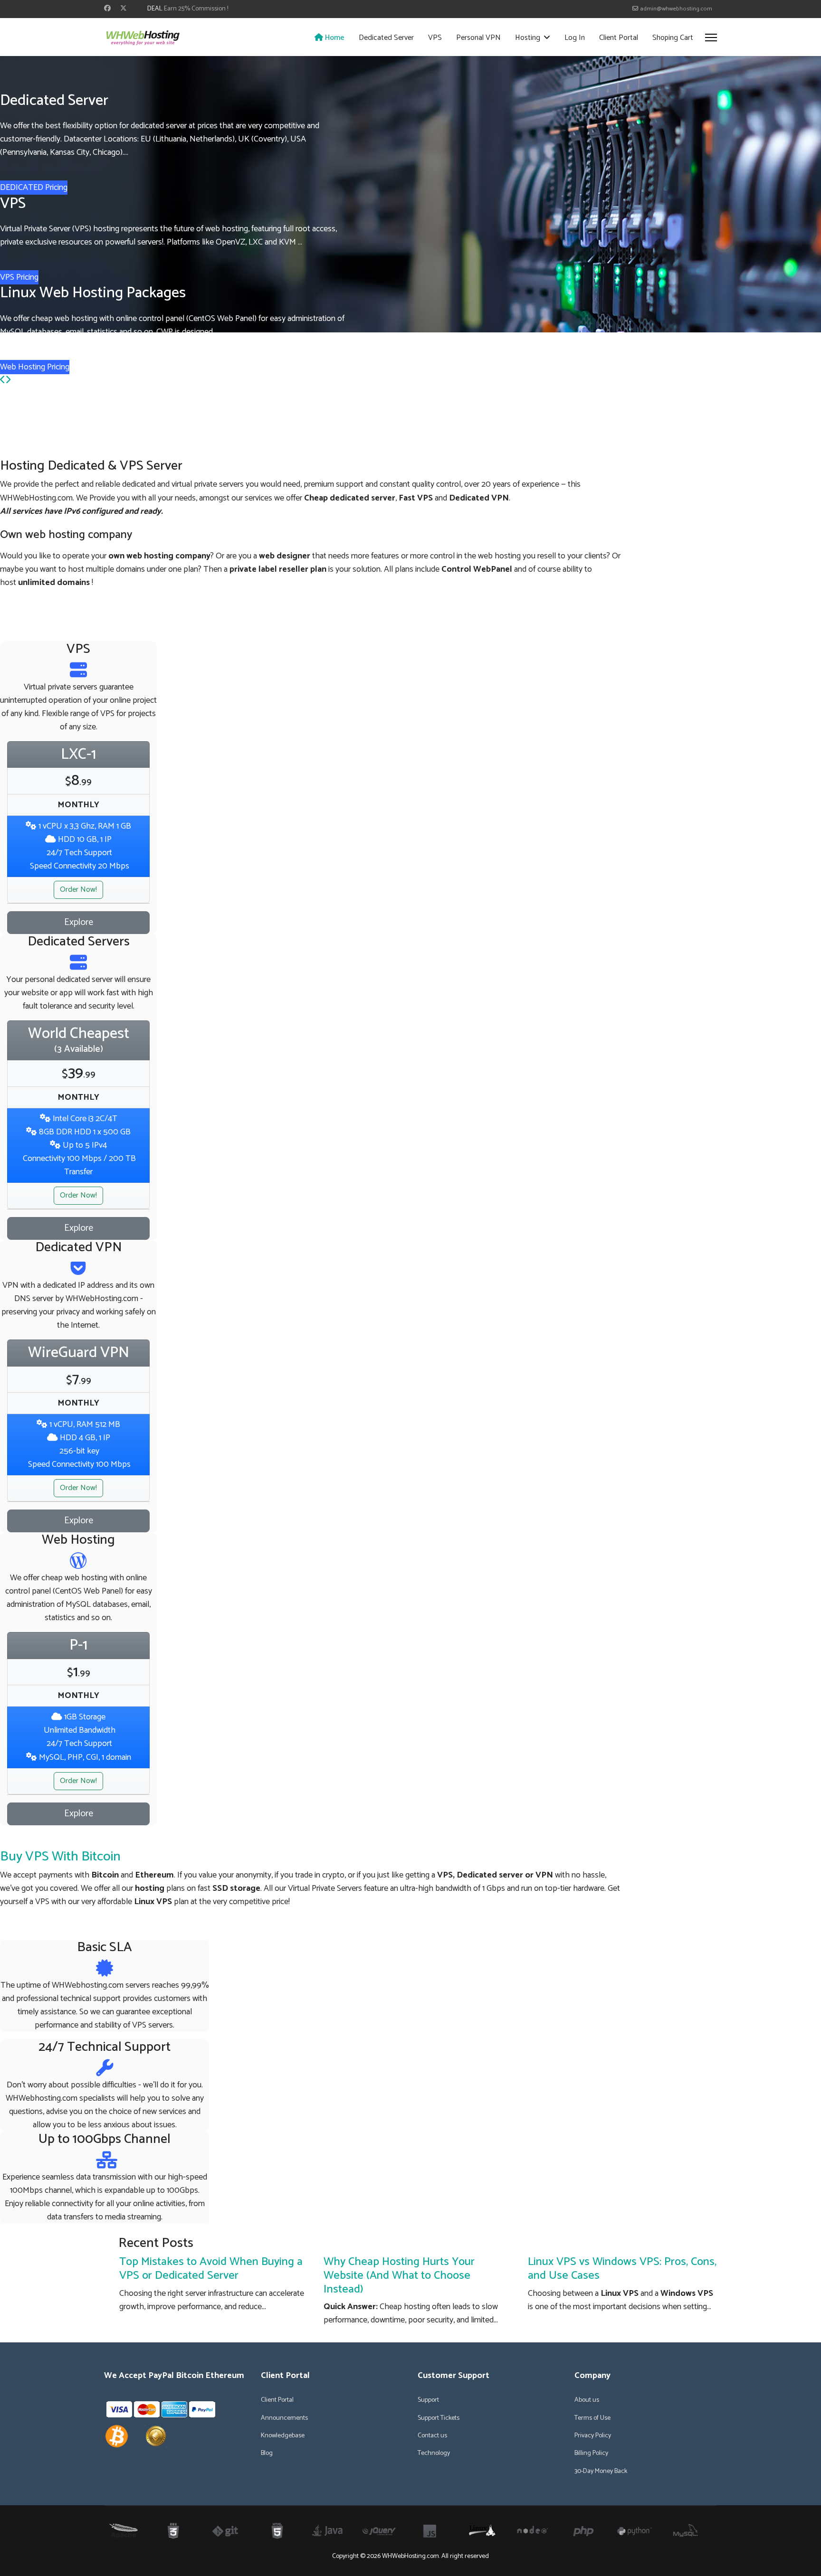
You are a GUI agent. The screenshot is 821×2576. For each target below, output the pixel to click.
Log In (575, 38)
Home (334, 38)
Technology (434, 2453)
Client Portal (619, 38)
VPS (435, 38)
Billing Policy (591, 2453)
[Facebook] (107, 9)
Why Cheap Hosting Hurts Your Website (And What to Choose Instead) (399, 2276)
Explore (79, 922)
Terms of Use (592, 2418)
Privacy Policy (593, 2436)
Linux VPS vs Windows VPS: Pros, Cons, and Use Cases (622, 2269)
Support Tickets (439, 2418)
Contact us (432, 2436)
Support (428, 2400)
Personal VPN (478, 38)
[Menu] (711, 38)
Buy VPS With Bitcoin (60, 1857)
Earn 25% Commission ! (196, 9)
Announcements (284, 2418)
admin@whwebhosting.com (676, 9)
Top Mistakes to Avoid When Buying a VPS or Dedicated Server (211, 2269)
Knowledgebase (283, 2436)
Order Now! (78, 890)
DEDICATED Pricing (34, 188)
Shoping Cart (673, 38)
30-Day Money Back (601, 2472)
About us (587, 2400)
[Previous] (3, 380)
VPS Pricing (19, 277)
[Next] (8, 380)
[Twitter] (124, 9)
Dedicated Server (386, 38)
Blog (267, 2453)
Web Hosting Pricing (35, 367)
